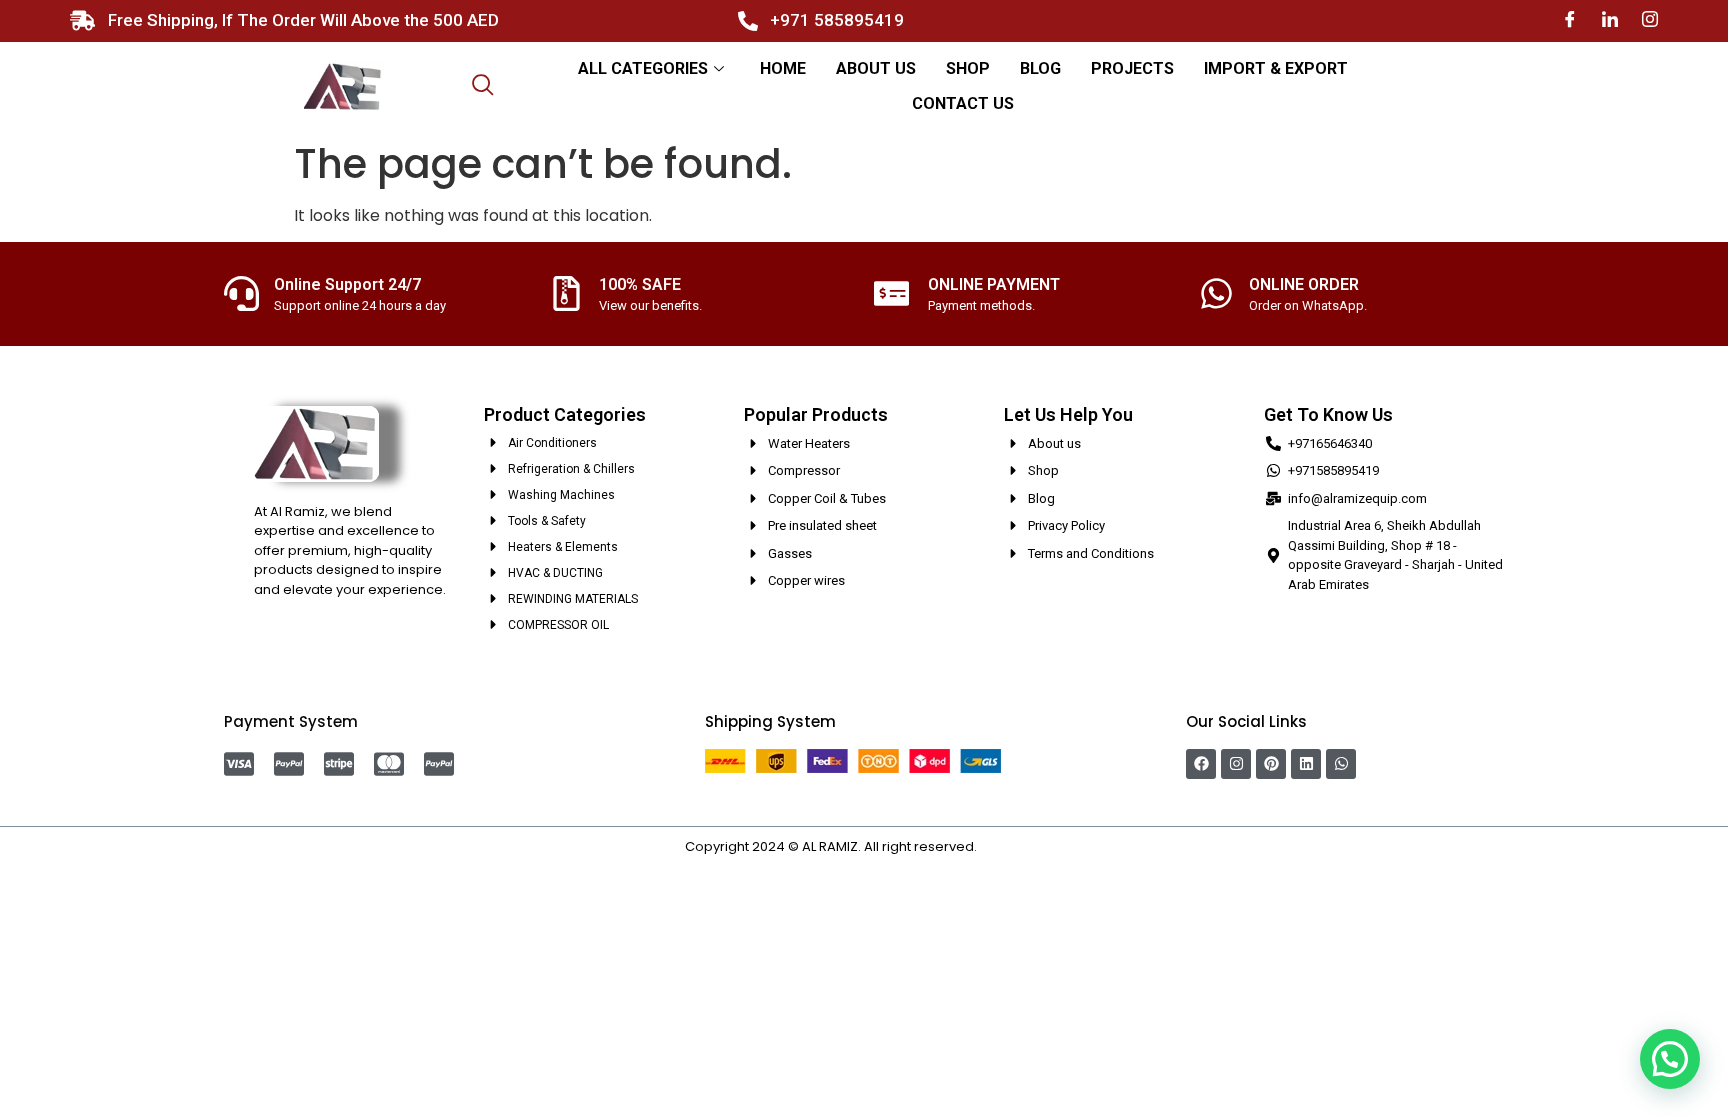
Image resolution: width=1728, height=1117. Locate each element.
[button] (1670, 1059)
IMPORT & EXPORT (1276, 68)
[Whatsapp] (1341, 764)
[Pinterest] (1271, 764)
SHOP (968, 68)
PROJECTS (1132, 68)
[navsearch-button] (483, 87)
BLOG (1040, 68)
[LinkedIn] (1610, 20)
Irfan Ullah (1012, 846)
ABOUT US (876, 68)
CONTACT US (963, 103)
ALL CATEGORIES (643, 68)
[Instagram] (1650, 20)
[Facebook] (1570, 20)
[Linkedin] (1306, 764)
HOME (783, 68)
